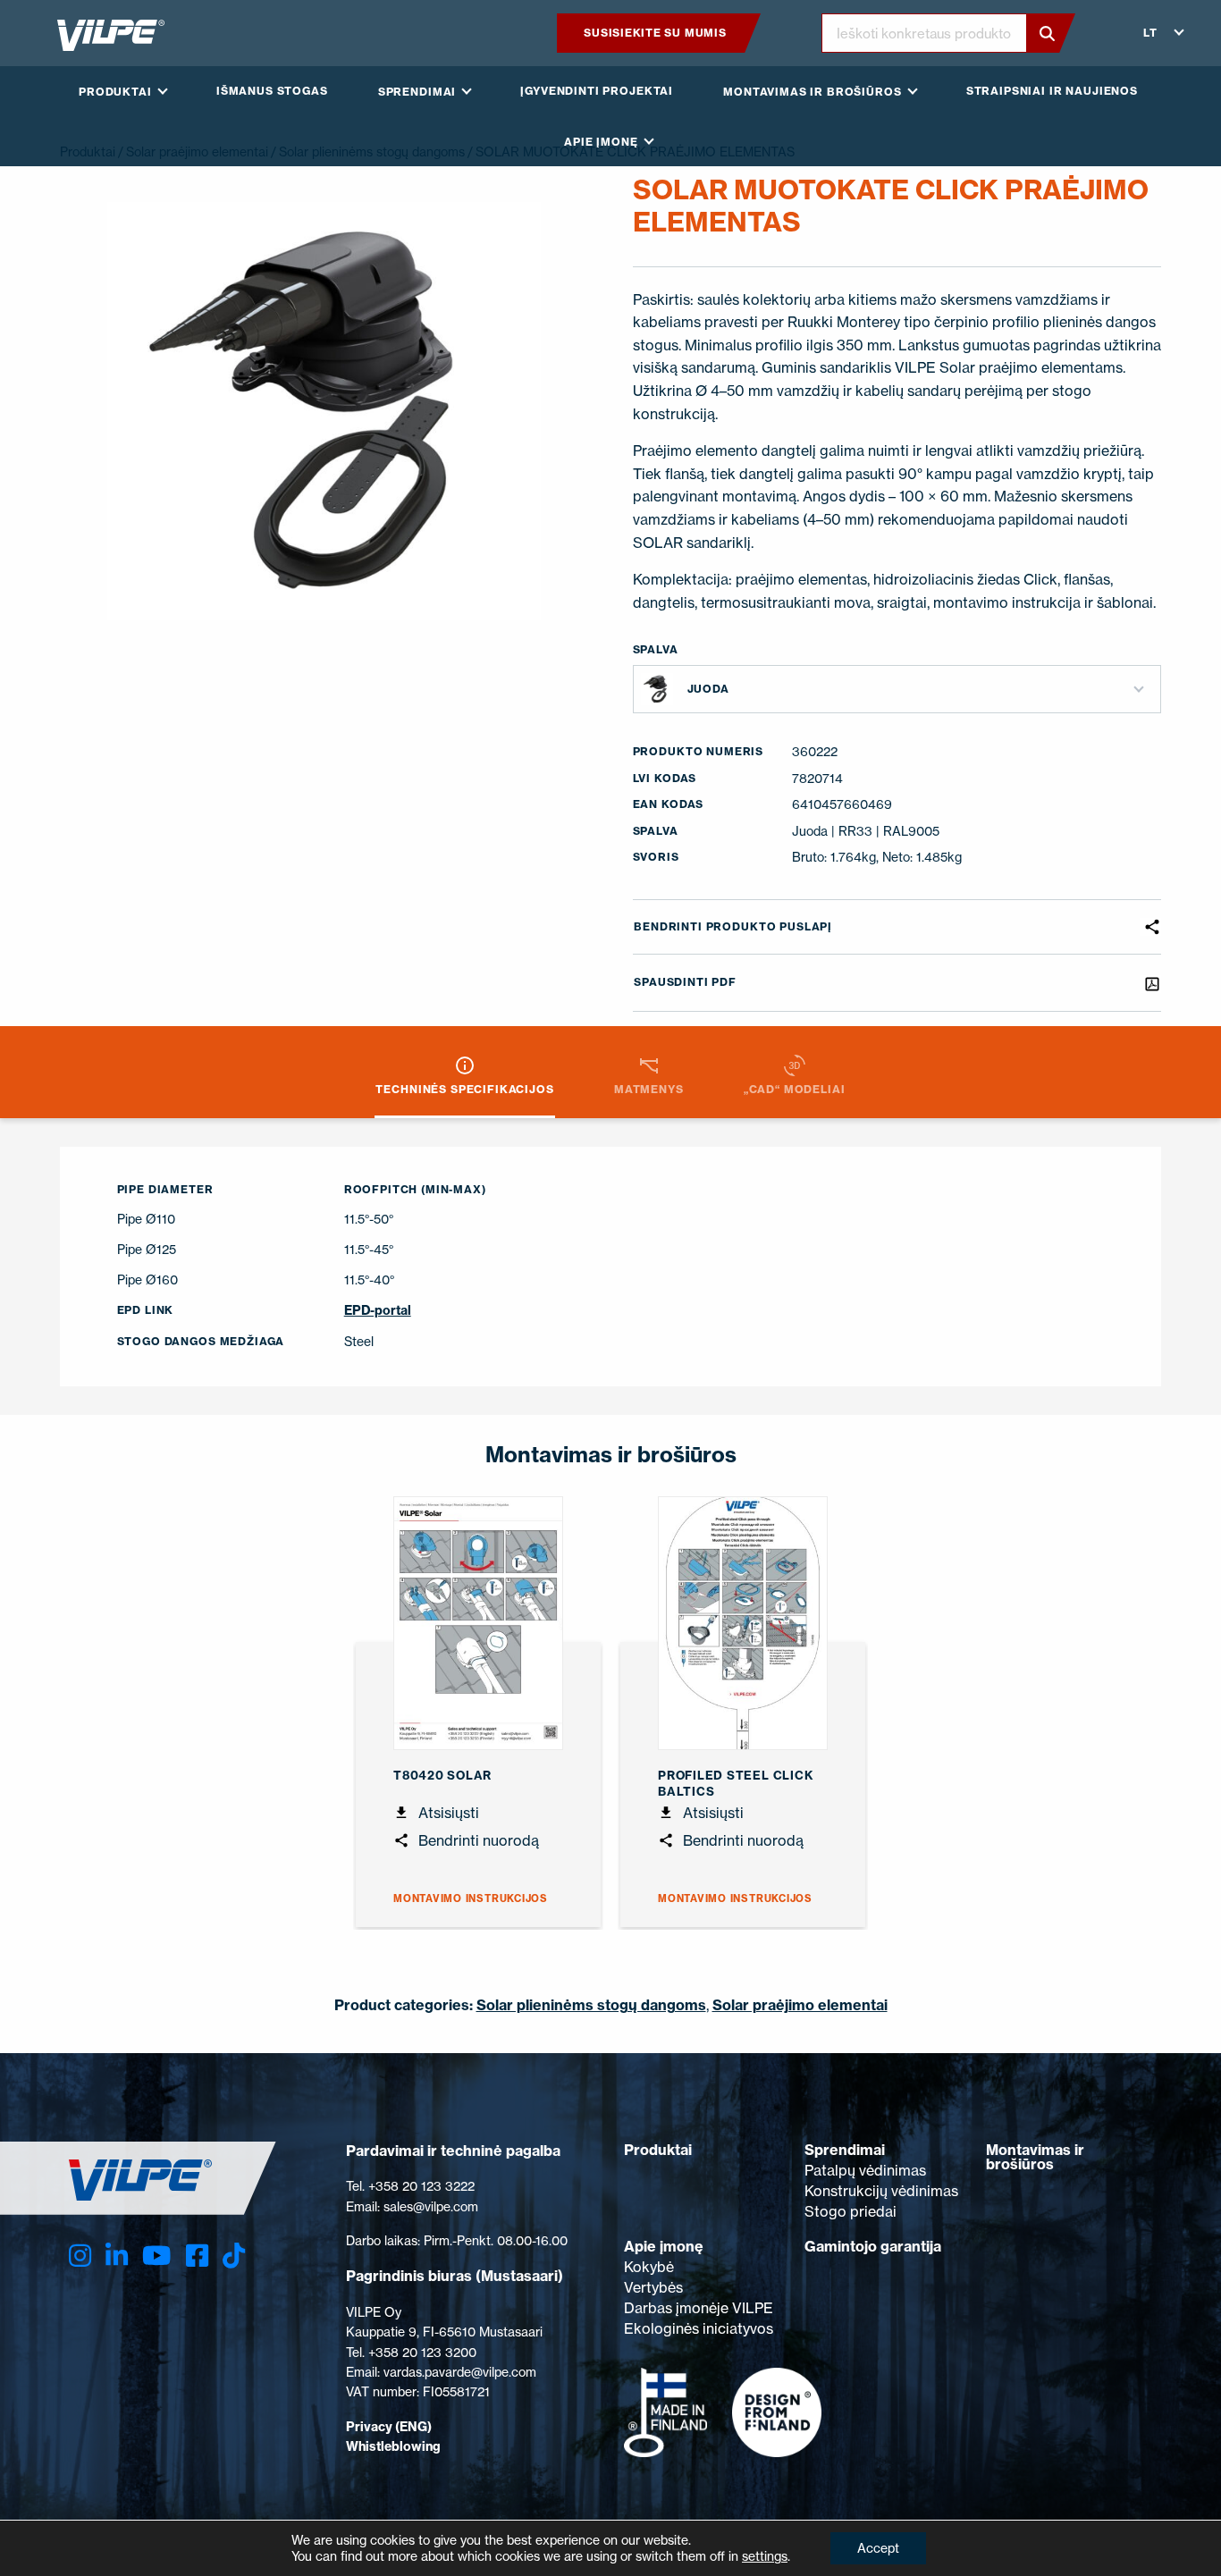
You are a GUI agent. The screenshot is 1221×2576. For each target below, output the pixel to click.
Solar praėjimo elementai (800, 2005)
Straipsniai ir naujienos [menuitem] (1052, 91)
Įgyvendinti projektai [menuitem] (597, 91)
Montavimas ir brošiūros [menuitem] (812, 92)
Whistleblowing (393, 2446)
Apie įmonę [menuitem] (601, 142)
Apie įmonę (664, 2246)
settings (765, 2556)
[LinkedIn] (117, 2256)
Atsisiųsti (447, 1813)
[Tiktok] (234, 2256)
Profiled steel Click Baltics (736, 1783)
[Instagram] (80, 2256)
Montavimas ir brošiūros (1035, 2157)
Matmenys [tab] (649, 1089)
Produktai (658, 2150)
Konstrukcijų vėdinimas (881, 2191)
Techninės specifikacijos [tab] (464, 1089)
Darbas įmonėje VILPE (699, 2308)
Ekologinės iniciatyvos (699, 2328)
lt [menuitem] (1150, 33)
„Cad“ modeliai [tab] (795, 1089)
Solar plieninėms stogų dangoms (591, 2005)
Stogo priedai (850, 2211)
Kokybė (649, 2267)
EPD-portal (378, 1310)
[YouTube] (156, 2256)
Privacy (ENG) (389, 2427)
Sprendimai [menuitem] (417, 92)
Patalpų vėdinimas (865, 2170)
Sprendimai (845, 2150)
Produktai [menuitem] (115, 92)
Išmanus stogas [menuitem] (272, 91)
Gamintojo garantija (873, 2246)
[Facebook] (197, 2256)
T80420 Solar (442, 1775)
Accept (878, 2548)
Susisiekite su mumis (655, 33)
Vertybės (653, 2287)
